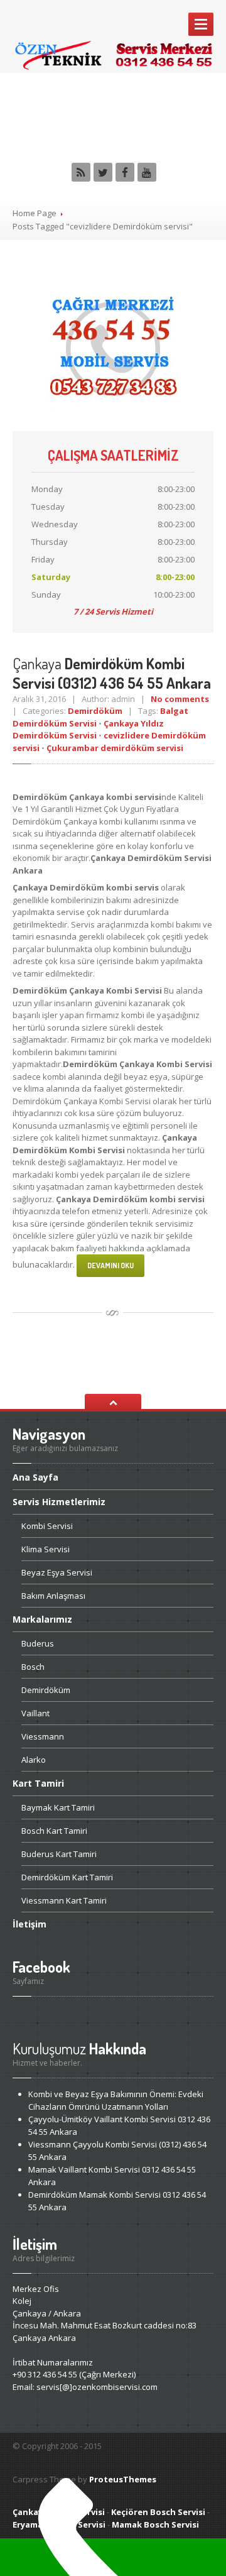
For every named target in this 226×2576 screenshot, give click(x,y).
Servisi (47, 1526)
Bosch (33, 1667)
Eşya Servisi (57, 1572)
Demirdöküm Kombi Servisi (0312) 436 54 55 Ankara (112, 673)
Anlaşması (53, 1596)
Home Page (35, 213)
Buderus (38, 1643)
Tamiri (38, 1783)
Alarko (34, 1760)
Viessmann (43, 1736)
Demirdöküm (95, 711)
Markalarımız (42, 1619)
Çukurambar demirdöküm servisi (115, 748)
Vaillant (35, 1713)
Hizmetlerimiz (59, 1502)
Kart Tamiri (58, 1807)
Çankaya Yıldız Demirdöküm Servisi (88, 730)
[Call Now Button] (113, 2557)
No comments (180, 699)
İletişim (30, 1924)
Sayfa (35, 1478)
